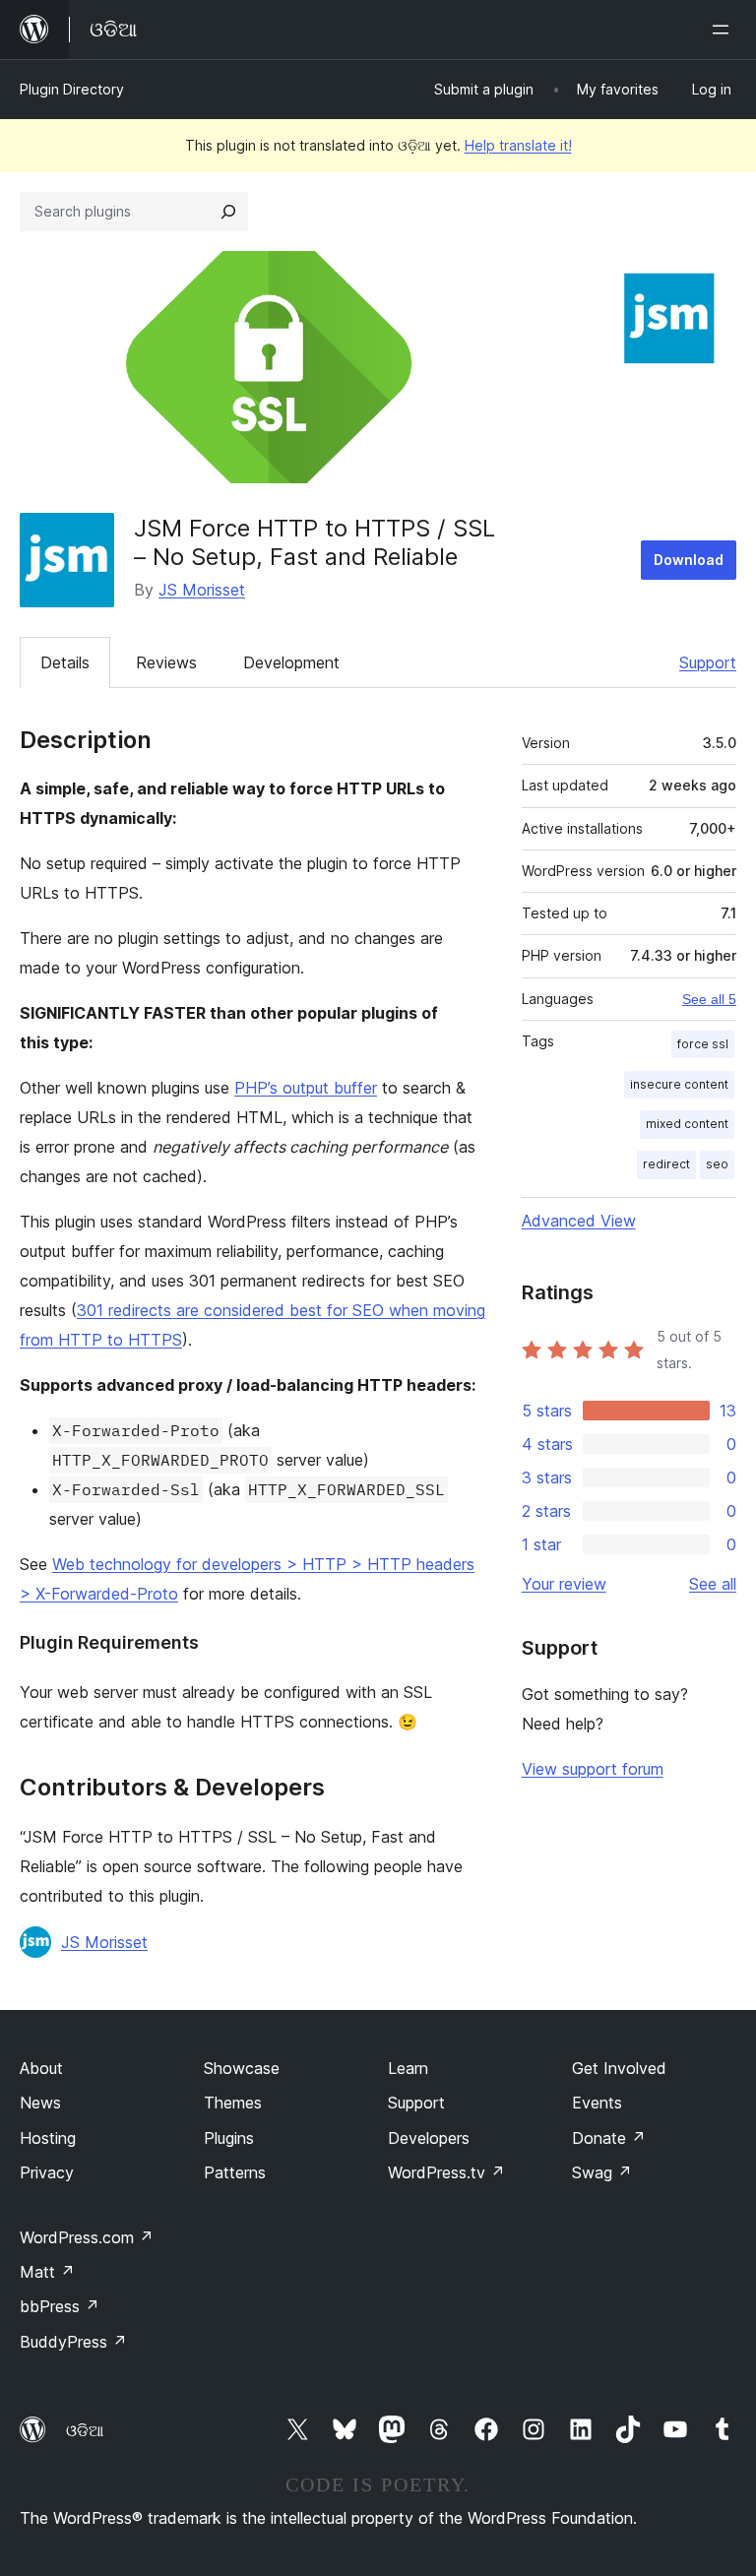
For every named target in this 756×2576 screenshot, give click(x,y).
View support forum (593, 1769)
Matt (47, 2272)
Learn (408, 2068)
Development (291, 662)
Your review (564, 1584)
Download (689, 560)
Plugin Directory (72, 89)
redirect (666, 1164)
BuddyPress (73, 2342)
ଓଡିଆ (85, 2430)
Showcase (242, 2068)
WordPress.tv (446, 2172)
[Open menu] (724, 30)
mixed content (687, 1124)
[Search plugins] (228, 212)
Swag (602, 2172)
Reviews (166, 662)
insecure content (679, 1084)
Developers (429, 2138)
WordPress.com (87, 2237)
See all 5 (709, 999)
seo (717, 1164)
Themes (233, 2103)
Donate (609, 2138)
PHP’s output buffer (306, 1088)
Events (597, 2103)
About (41, 2068)
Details (65, 662)
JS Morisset (202, 590)
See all (713, 1584)
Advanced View (579, 1221)
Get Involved (619, 2068)
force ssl (703, 1044)
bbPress (60, 2306)
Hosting (48, 2138)
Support (708, 662)
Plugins (229, 2138)
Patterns (235, 2172)
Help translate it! (518, 145)
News (40, 2103)
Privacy (47, 2172)
